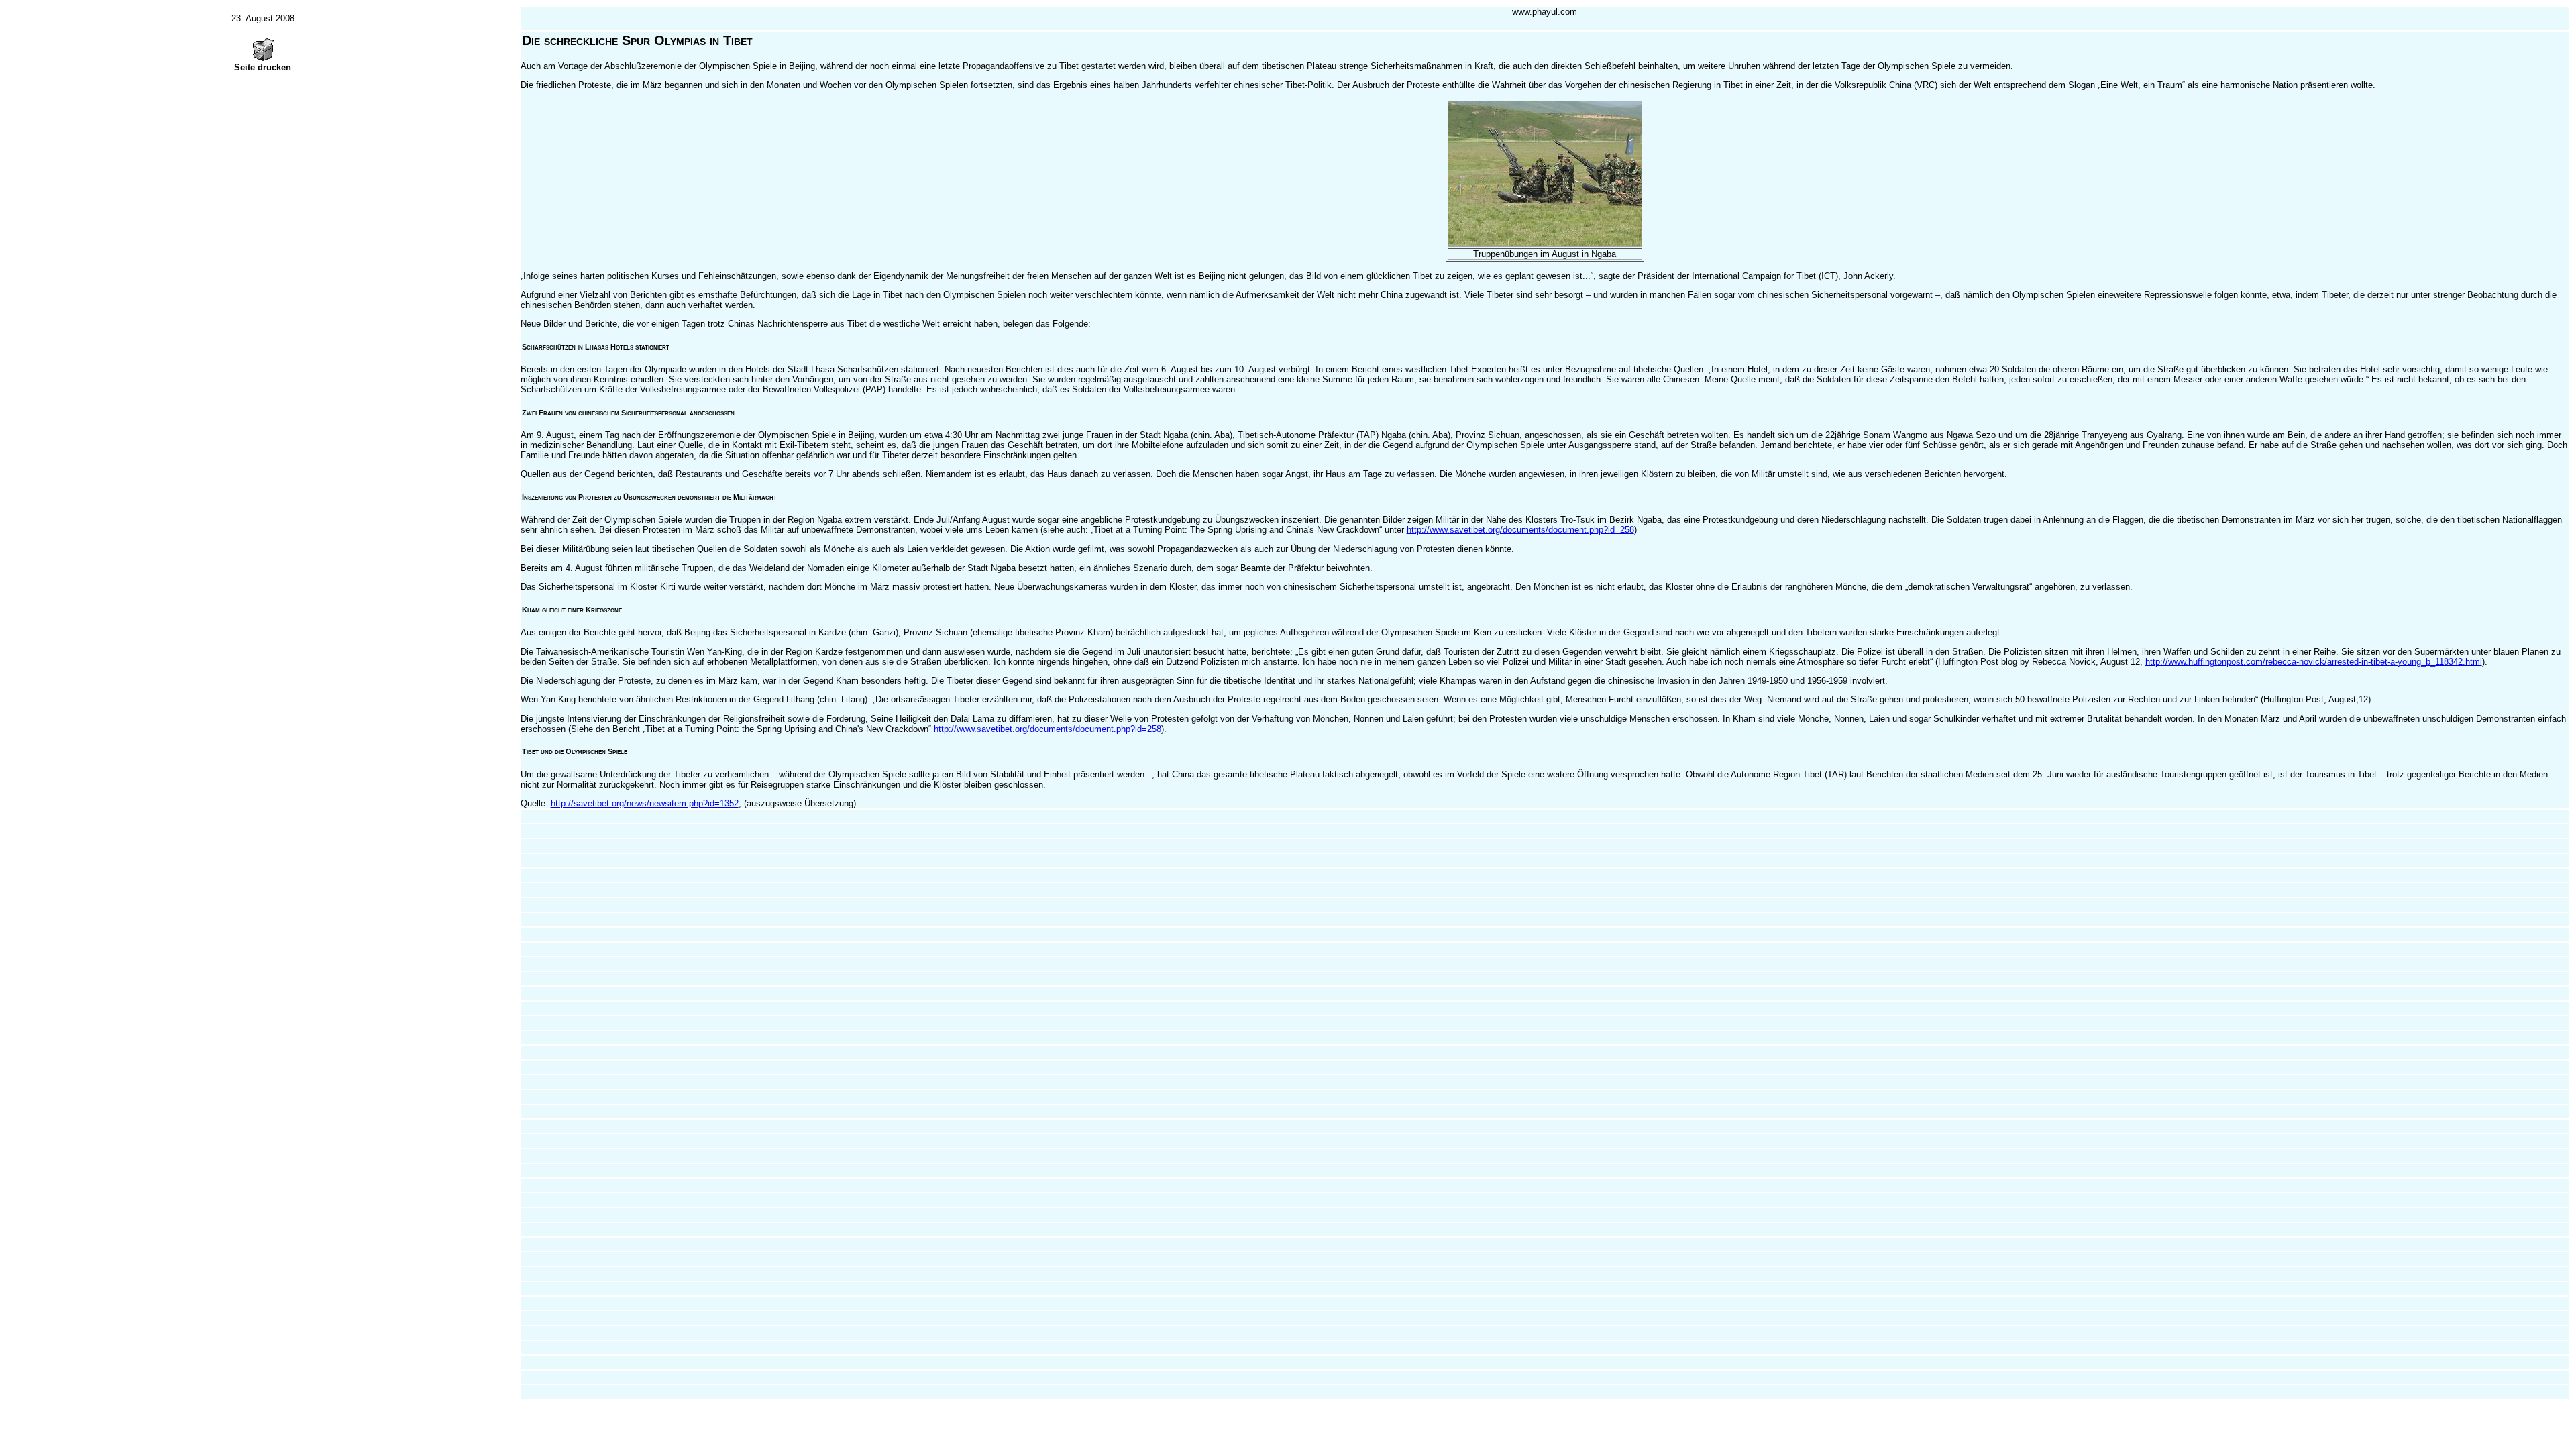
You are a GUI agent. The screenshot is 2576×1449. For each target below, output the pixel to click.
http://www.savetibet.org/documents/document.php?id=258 (1520, 530)
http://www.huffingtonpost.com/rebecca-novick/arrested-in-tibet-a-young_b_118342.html (2314, 662)
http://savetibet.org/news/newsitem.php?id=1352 (645, 803)
